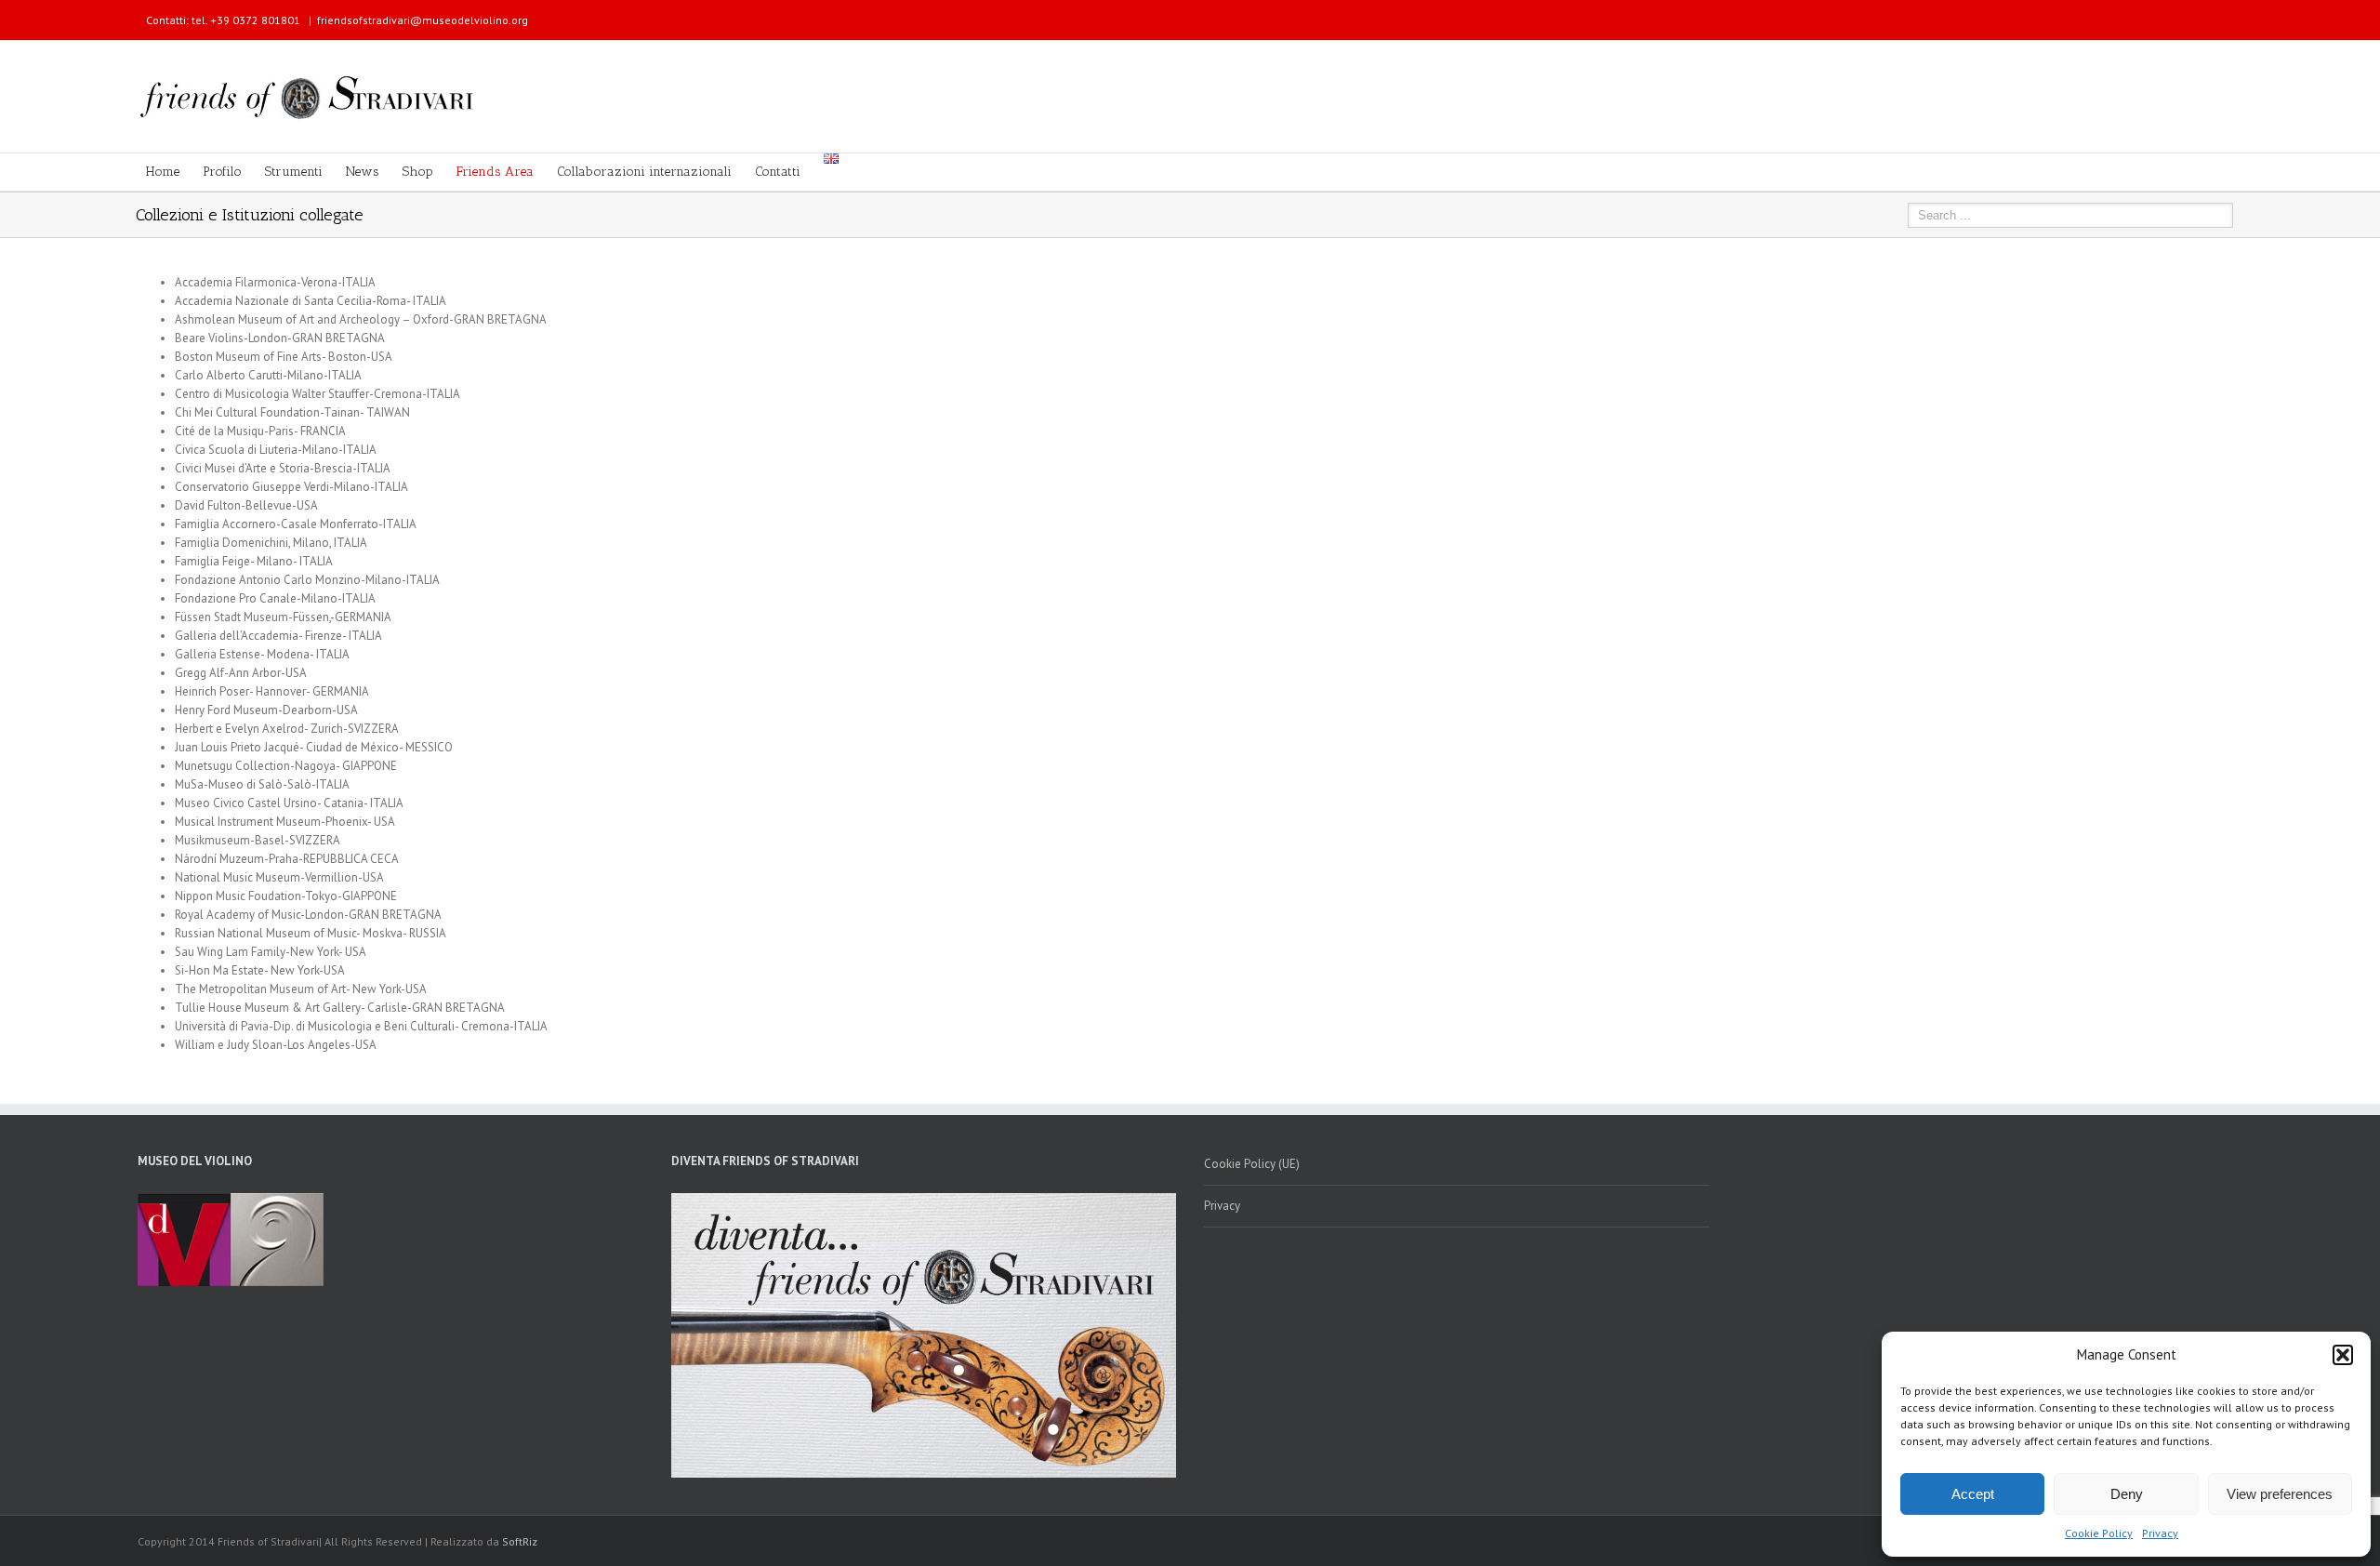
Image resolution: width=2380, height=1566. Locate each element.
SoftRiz (520, 1541)
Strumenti (294, 172)
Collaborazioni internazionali (644, 172)
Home (163, 172)
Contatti (778, 172)
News (363, 172)
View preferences (2280, 1494)
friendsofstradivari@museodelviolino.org (423, 20)
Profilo (222, 172)
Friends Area (495, 172)
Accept (1973, 1494)
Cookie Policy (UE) (1252, 1164)
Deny (2127, 1494)
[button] (2343, 1355)
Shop (418, 172)
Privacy (2160, 1533)
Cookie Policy (2099, 1533)
